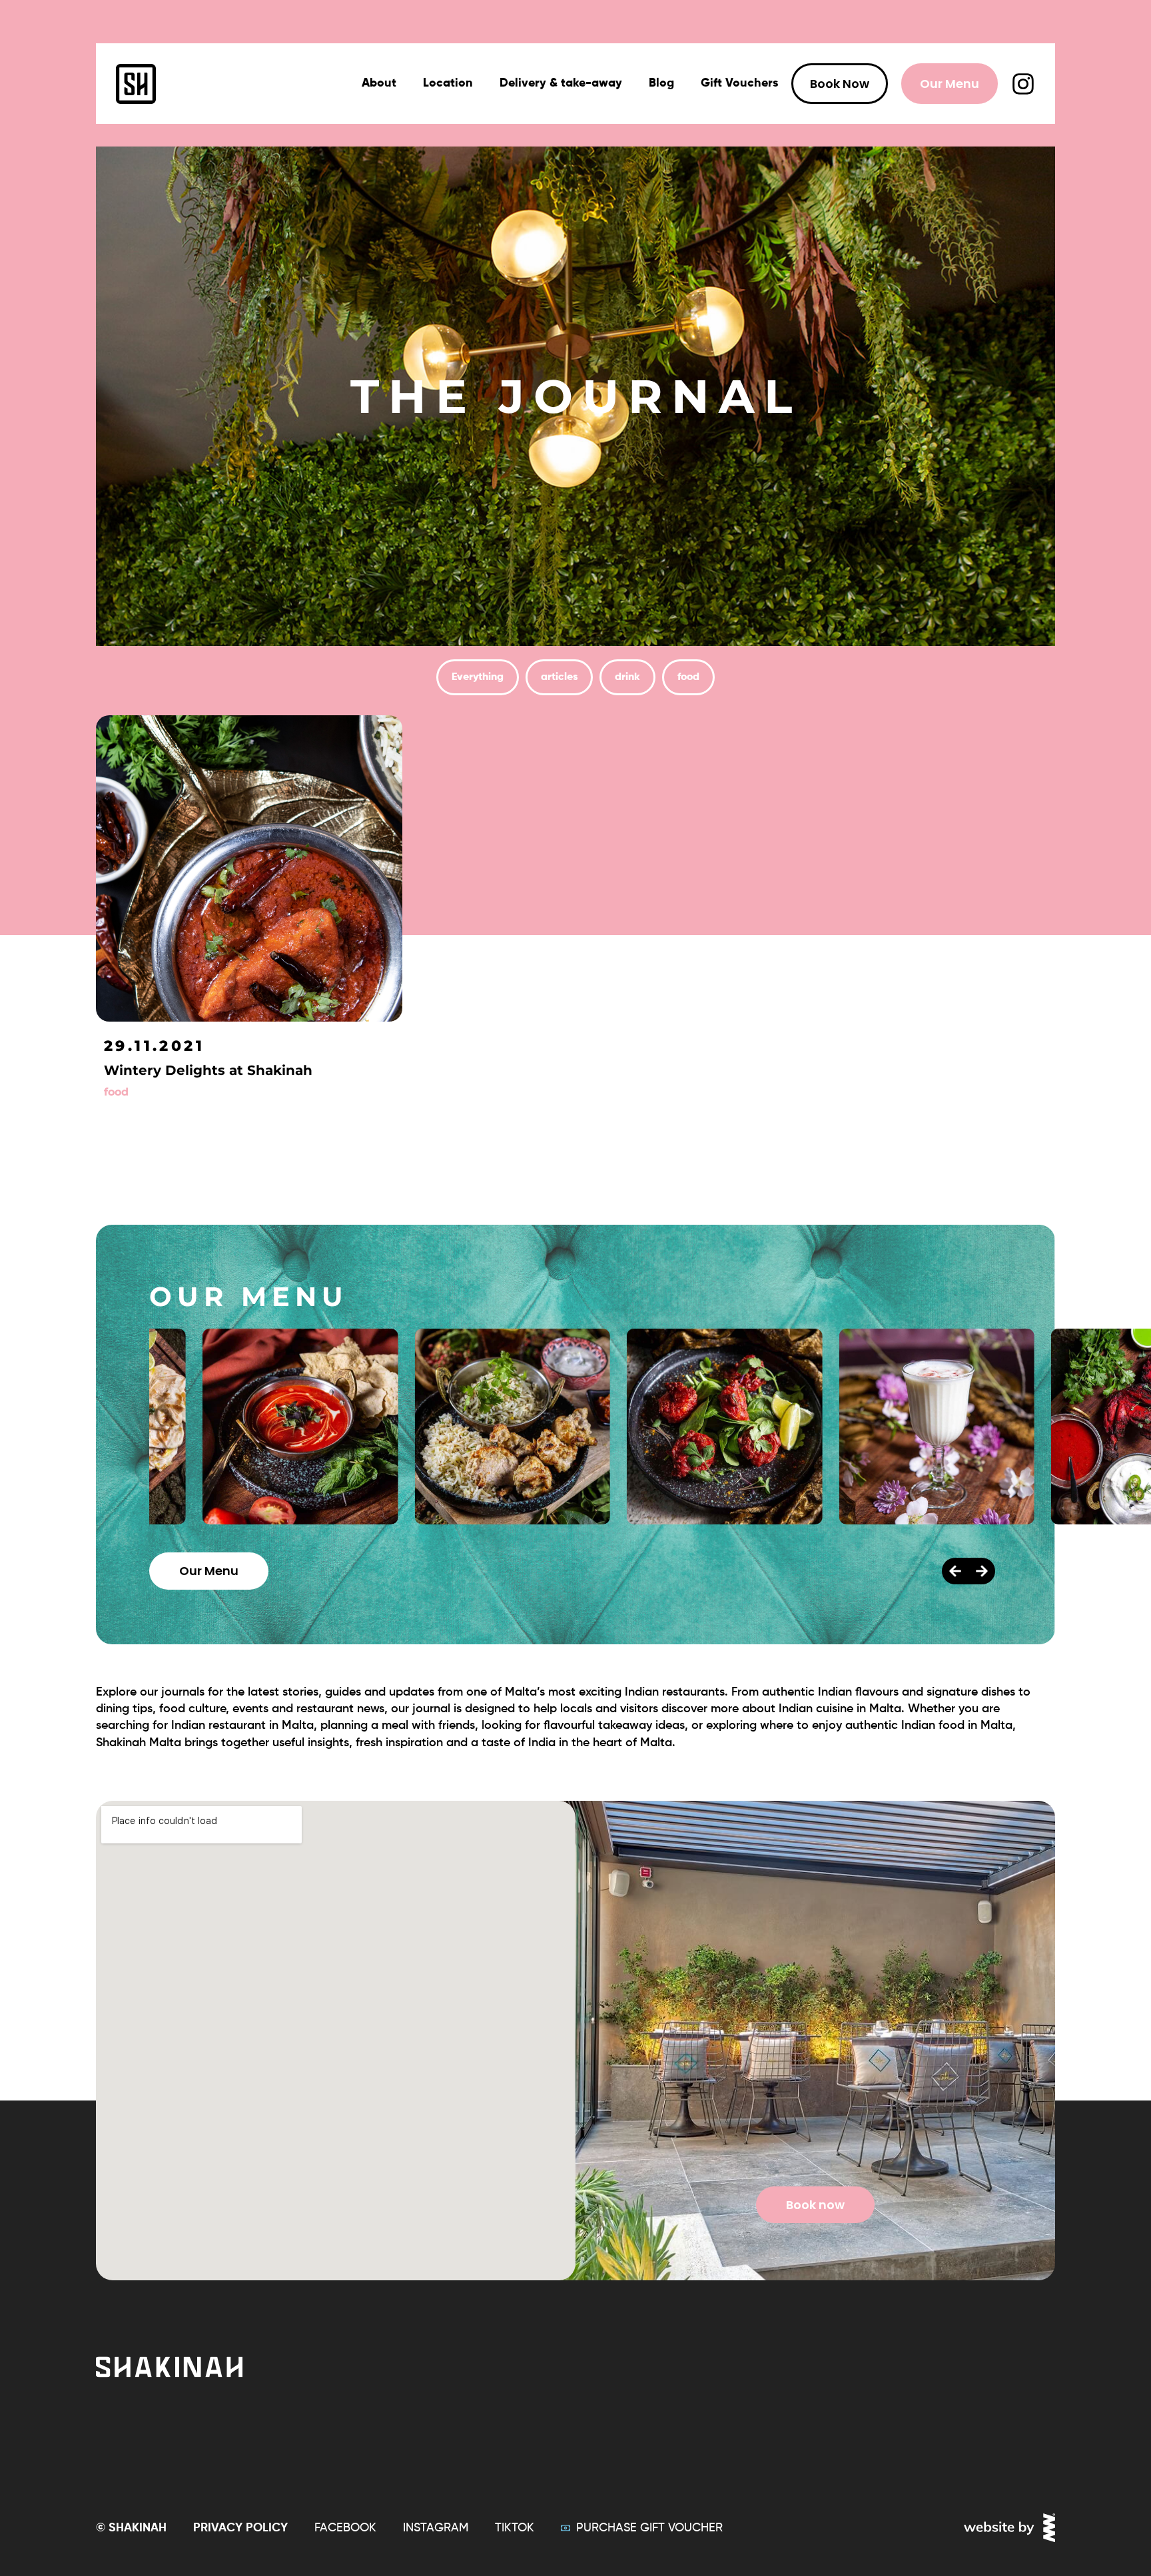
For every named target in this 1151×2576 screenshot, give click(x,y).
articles (559, 677)
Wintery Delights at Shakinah (208, 1070)
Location (448, 83)
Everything (478, 677)
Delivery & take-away (561, 83)
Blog (661, 83)
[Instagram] (1023, 84)
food (688, 677)
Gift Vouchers (739, 83)
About (379, 83)
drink (627, 677)
